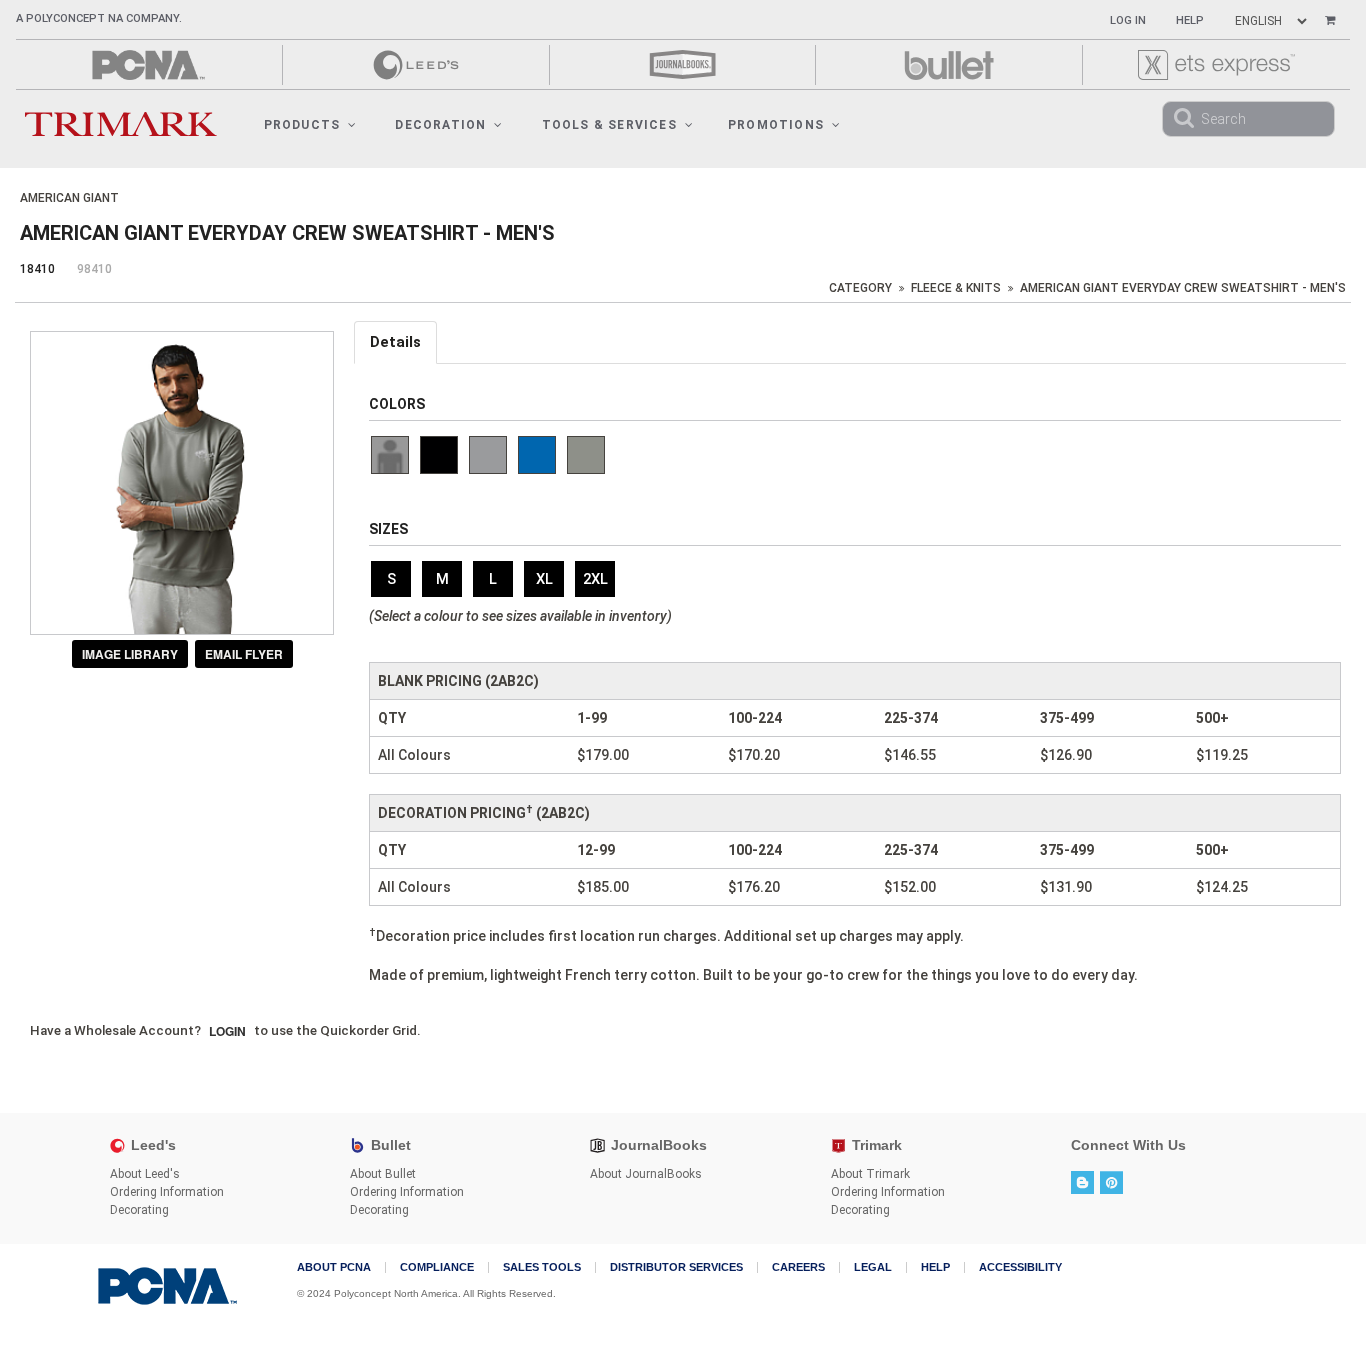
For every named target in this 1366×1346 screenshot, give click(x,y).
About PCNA (334, 1267)
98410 (94, 269)
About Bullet (383, 1174)
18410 (37, 269)
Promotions (776, 125)
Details (395, 342)
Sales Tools (542, 1267)
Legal (873, 1267)
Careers (798, 1267)
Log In (1128, 20)
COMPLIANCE (437, 1267)
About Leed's (145, 1174)
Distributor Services (676, 1267)
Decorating (139, 1210)
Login (227, 1031)
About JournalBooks (646, 1174)
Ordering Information (167, 1192)
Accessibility (1020, 1267)
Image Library (130, 654)
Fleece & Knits (956, 288)
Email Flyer (244, 654)
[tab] (396, 342)
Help (1190, 20)
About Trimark (870, 1174)
